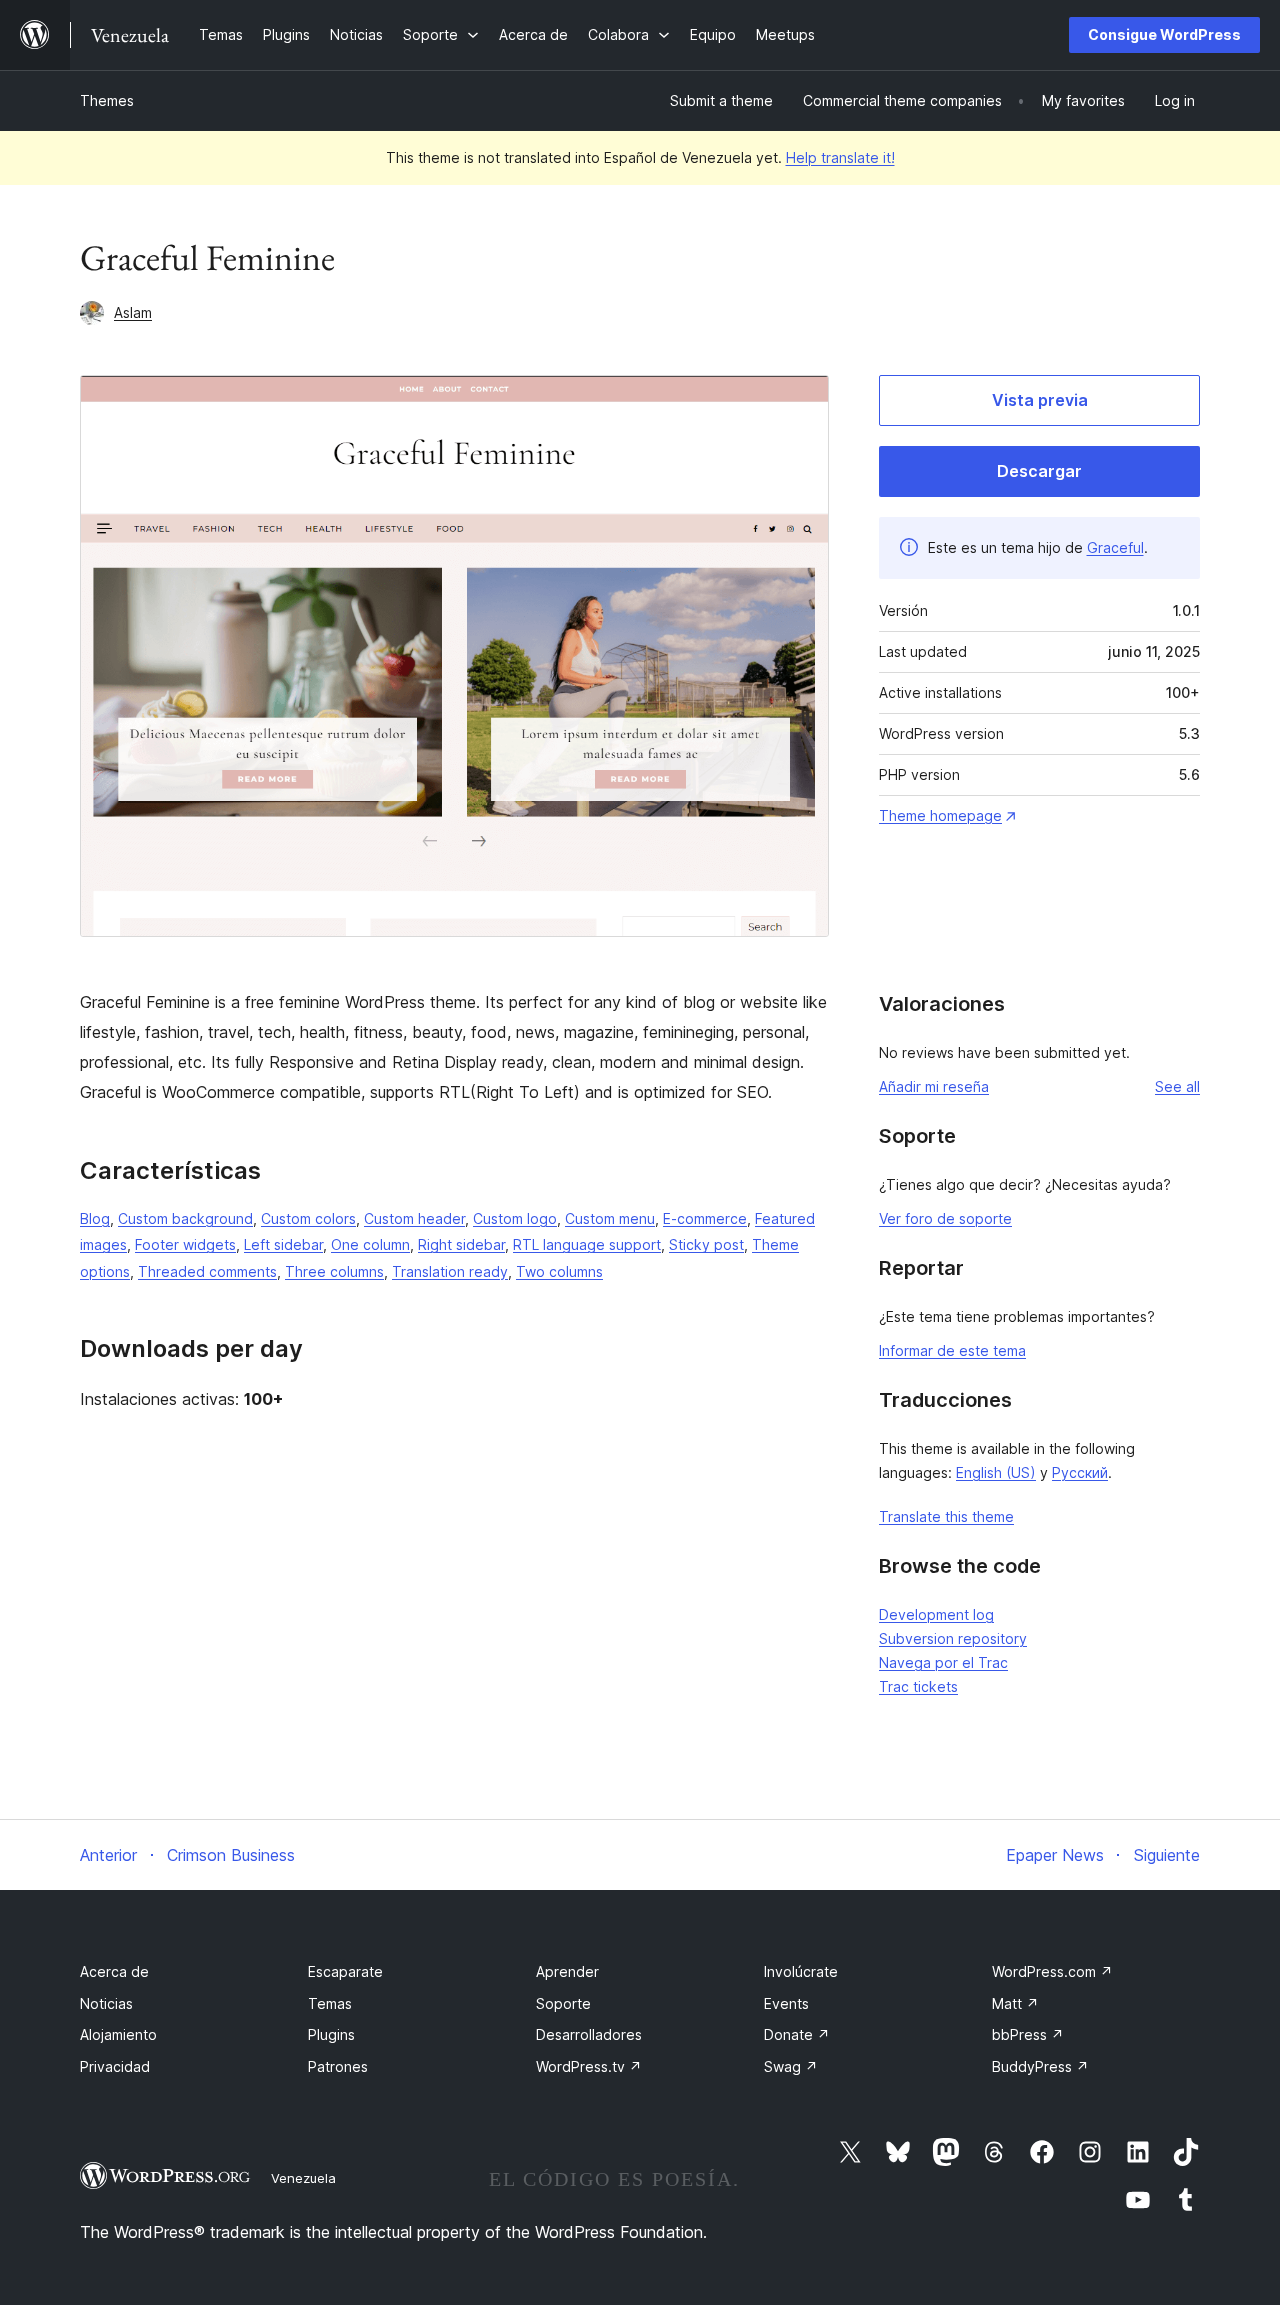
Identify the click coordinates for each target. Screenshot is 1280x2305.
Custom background (185, 1218)
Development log (936, 1614)
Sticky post (706, 1244)
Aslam (133, 312)
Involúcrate (801, 1971)
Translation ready (450, 1271)
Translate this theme (946, 1516)
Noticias (106, 2003)
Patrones (338, 2066)
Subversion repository (953, 1638)
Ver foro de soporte (945, 1218)
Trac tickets (918, 1686)
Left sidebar (283, 1244)
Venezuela (303, 2178)
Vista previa (1040, 400)
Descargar (1039, 471)
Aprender (567, 1971)
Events (786, 2003)
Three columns (334, 1271)
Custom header (414, 1218)
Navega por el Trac (943, 1662)
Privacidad (115, 2066)
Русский (1080, 1472)
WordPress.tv (589, 2066)
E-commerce (705, 1218)
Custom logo (515, 1218)
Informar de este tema (952, 1350)
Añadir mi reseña (934, 1086)
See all (1177, 1086)
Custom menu (610, 1218)
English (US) (996, 1472)
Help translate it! (840, 157)
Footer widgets (185, 1244)
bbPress (1028, 2034)
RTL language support (587, 1244)
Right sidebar (461, 1244)
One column (370, 1244)
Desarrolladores (589, 2034)
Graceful (1115, 547)
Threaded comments (207, 1271)
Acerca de (114, 1971)
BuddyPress (1040, 2066)
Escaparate (345, 1971)
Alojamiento (118, 2034)
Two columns (559, 1271)
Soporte (563, 2003)
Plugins (331, 2034)
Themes (107, 100)
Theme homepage (940, 815)
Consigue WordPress (1164, 34)
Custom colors (308, 1218)
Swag (791, 2066)
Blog (95, 1218)
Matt (1015, 2003)
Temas (330, 2003)
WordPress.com (1052, 1971)
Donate (797, 2034)
